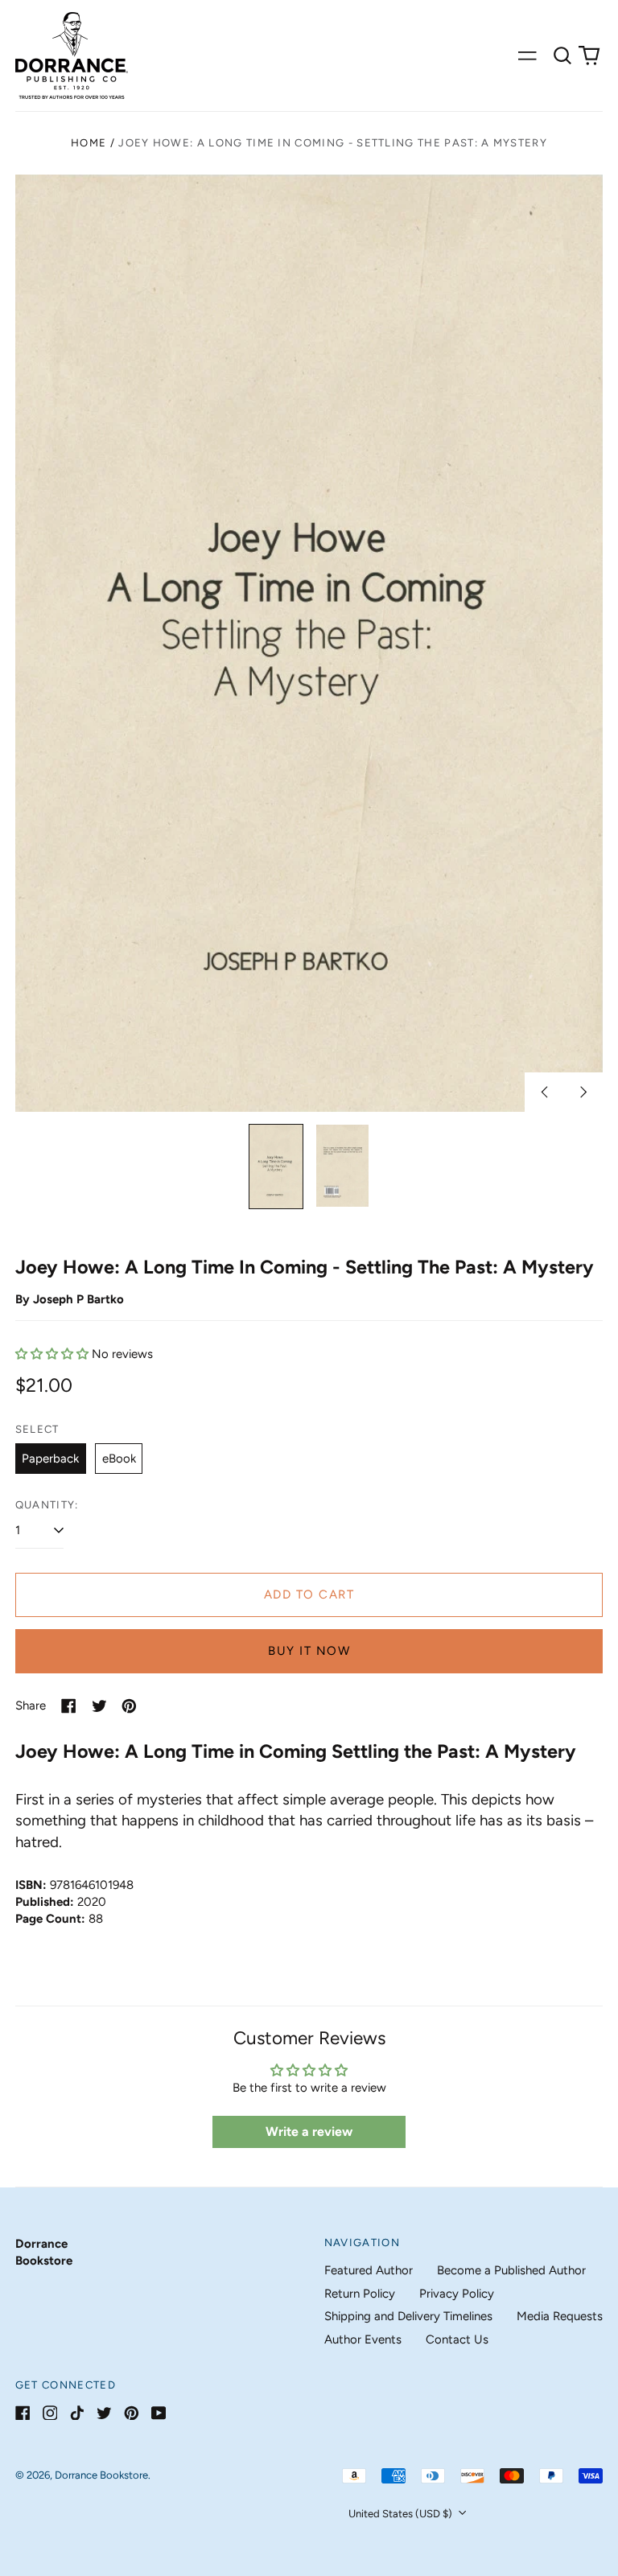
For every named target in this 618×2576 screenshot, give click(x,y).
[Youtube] (159, 2413)
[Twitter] (104, 2413)
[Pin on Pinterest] (129, 1706)
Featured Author (369, 2270)
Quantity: (47, 1505)
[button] (562, 56)
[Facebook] (23, 2413)
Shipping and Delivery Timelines (408, 2316)
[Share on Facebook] (69, 1706)
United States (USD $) (402, 2514)
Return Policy (360, 2294)
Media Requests (560, 2316)
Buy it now (309, 1651)
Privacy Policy (457, 2294)
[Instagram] (50, 2413)
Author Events (363, 2339)
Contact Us (457, 2339)
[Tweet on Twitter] (99, 1706)
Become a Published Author (511, 2270)
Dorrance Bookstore (101, 2475)
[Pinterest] (132, 2413)
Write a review (309, 2132)
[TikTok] (77, 2413)
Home (89, 143)
